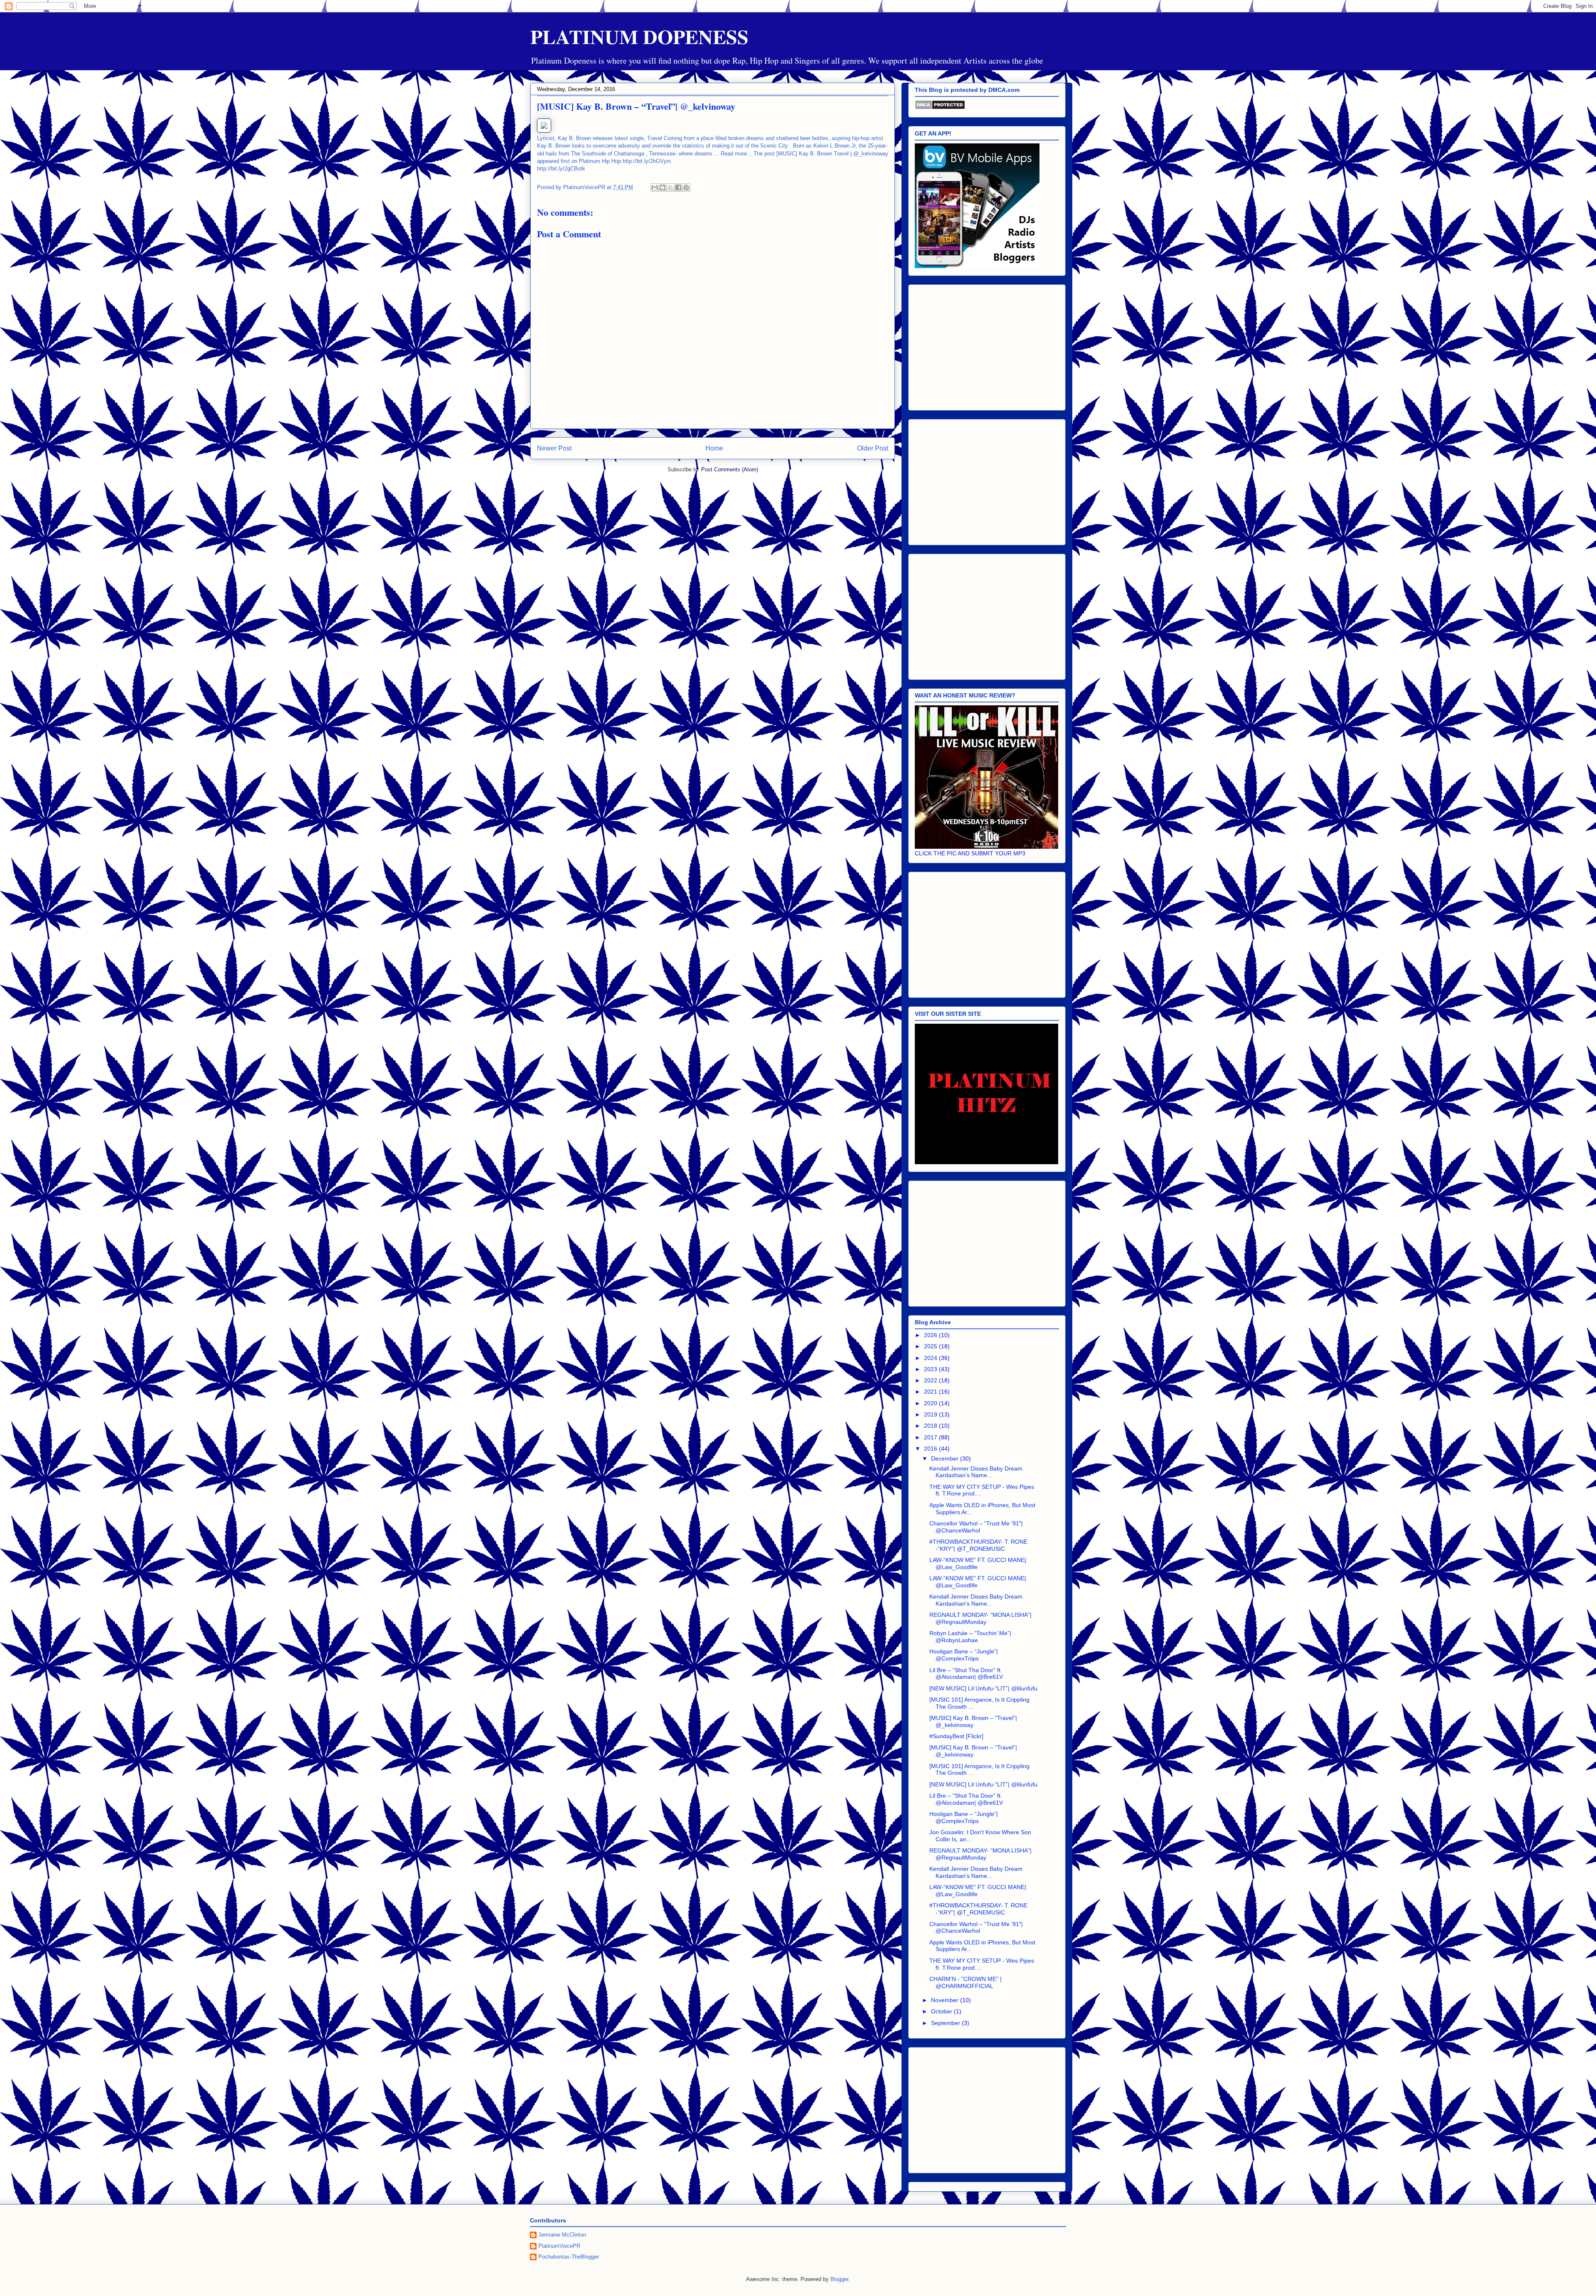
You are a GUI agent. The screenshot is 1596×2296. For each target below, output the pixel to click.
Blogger (839, 2279)
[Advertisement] (987, 346)
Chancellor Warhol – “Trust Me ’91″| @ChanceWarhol (976, 1527)
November (946, 2000)
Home (714, 448)
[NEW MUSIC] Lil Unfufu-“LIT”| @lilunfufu (983, 1688)
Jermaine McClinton (562, 2235)
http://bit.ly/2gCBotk (561, 169)
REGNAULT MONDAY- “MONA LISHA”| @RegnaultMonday (980, 1618)
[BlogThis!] (663, 187)
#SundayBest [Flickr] (956, 1736)
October (942, 2011)
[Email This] (655, 187)
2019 (931, 1414)
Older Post (873, 448)
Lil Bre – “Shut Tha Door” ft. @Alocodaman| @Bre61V (966, 1674)
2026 (931, 1335)
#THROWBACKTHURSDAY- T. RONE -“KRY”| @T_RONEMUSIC (978, 1545)
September (946, 2023)
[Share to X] (670, 187)
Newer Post (554, 448)
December (946, 1458)
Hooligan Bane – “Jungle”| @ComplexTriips (964, 1655)
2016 (931, 1449)
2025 (931, 1346)
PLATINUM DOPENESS (639, 36)
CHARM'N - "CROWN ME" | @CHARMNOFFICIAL (965, 1982)
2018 (931, 1426)
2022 (931, 1380)
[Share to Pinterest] (686, 187)
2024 (931, 1358)
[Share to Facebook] (678, 187)
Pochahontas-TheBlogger (569, 2257)
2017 (931, 1437)
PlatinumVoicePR (559, 2246)
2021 (931, 1392)
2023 (931, 1369)
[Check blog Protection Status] (940, 108)
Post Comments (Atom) (730, 469)
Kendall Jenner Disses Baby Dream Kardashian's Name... (976, 1472)
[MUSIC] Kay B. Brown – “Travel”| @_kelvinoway (973, 1721)
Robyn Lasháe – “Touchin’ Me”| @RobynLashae (970, 1637)
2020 (931, 1403)
